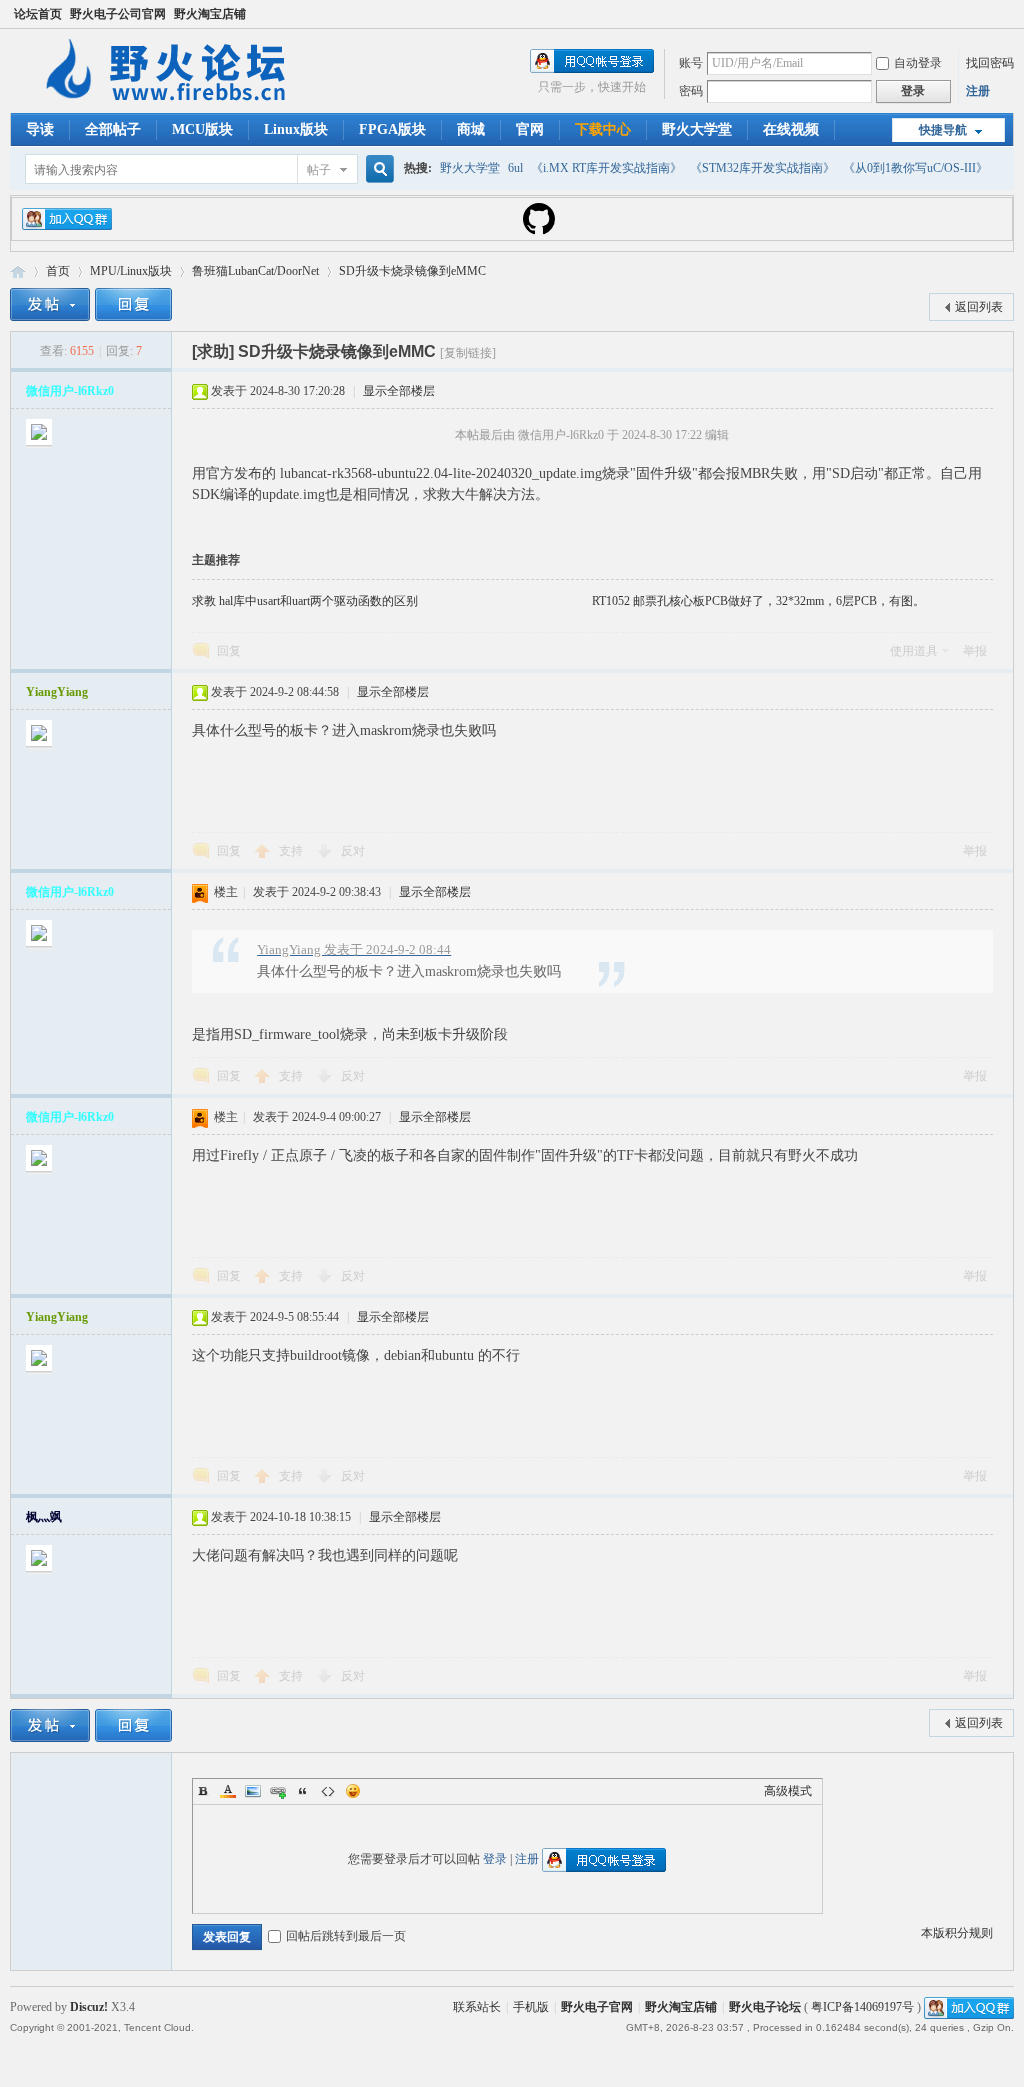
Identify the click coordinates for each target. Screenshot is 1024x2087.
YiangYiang (57, 692)
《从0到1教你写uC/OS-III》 (915, 168)
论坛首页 (38, 14)
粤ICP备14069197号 (862, 2007)
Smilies (353, 1791)
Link (278, 1791)
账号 (691, 63)
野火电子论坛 (18, 271)
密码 (691, 91)
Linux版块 (296, 129)
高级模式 (788, 1791)
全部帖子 (113, 129)
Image (253, 1791)
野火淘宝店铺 (210, 14)
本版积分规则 (957, 1933)
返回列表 (979, 307)
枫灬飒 (44, 1517)
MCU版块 (202, 129)
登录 (495, 1859)
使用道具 (914, 651)
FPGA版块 (392, 129)
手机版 (531, 2007)
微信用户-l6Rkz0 (70, 391)
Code (328, 1791)
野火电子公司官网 (118, 14)
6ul (515, 168)
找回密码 (990, 63)
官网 (530, 129)
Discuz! (89, 2007)
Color (228, 1791)
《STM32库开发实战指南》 (762, 168)
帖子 (319, 170)
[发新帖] (50, 304)
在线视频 (791, 129)
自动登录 (918, 63)
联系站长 (477, 2007)
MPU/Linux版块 (131, 271)
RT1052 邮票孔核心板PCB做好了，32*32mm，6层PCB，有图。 (758, 601)
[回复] (133, 304)
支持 (292, 851)
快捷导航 (943, 130)
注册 (978, 91)
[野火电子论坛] (175, 101)
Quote (303, 1791)
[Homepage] (539, 231)
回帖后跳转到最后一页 (346, 1936)
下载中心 (603, 129)
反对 (353, 851)
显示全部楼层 (399, 391)
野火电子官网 (597, 2007)
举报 (975, 651)
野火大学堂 (697, 129)
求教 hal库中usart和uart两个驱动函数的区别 (305, 601)
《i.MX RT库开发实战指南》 (606, 168)
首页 (58, 271)
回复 (229, 651)
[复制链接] (468, 353)
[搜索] (377, 169)
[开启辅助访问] (1009, 14)
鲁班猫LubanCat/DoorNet (255, 271)
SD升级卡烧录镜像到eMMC (412, 271)
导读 (40, 129)
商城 (471, 129)
